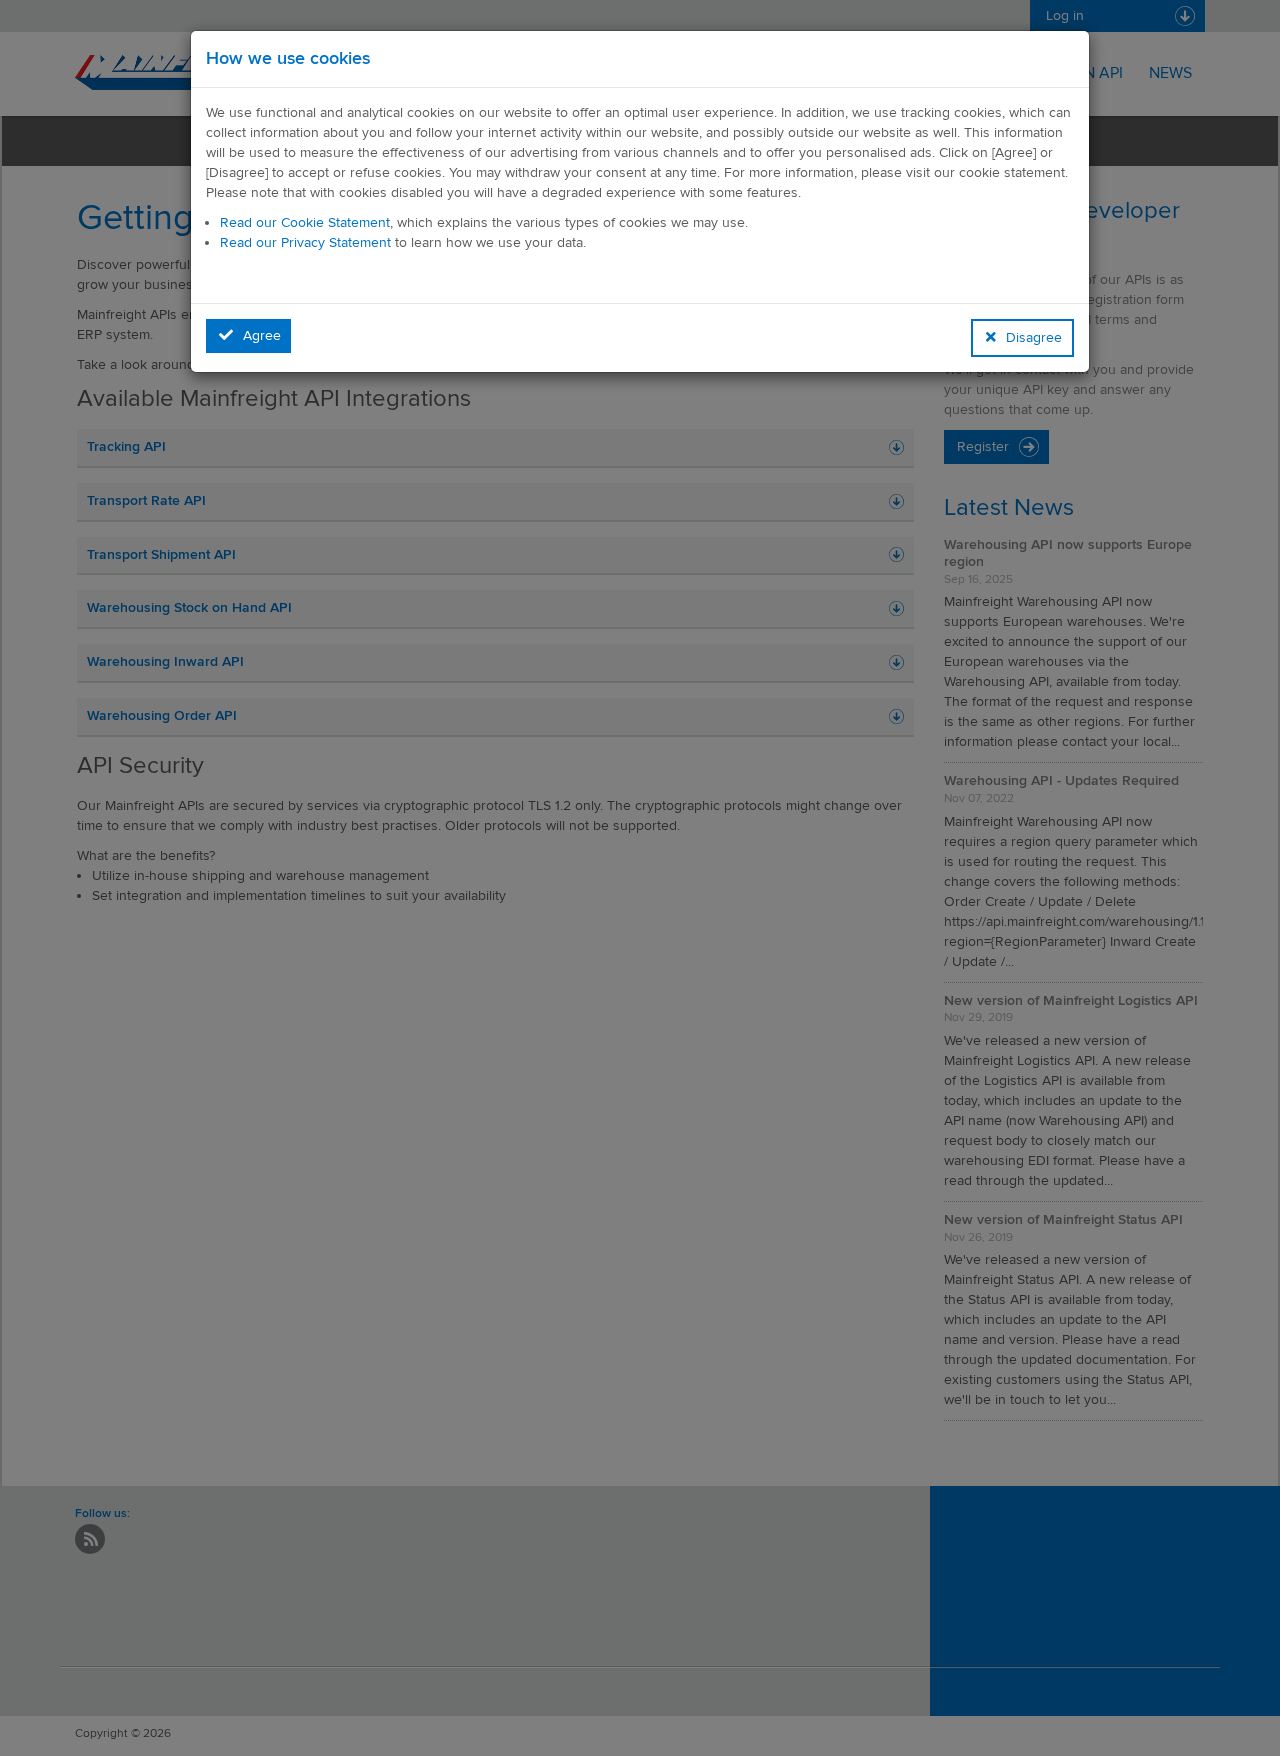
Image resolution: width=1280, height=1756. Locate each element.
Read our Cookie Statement (305, 222)
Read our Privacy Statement (305, 242)
